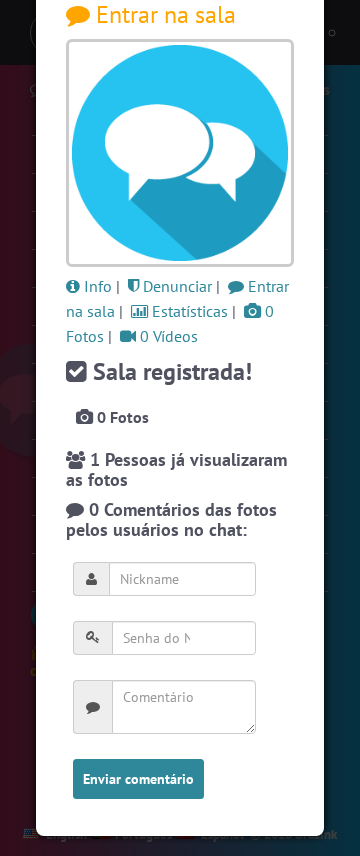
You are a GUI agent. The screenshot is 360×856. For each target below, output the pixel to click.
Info (96, 286)
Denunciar (175, 286)
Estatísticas (188, 311)
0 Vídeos (167, 336)
